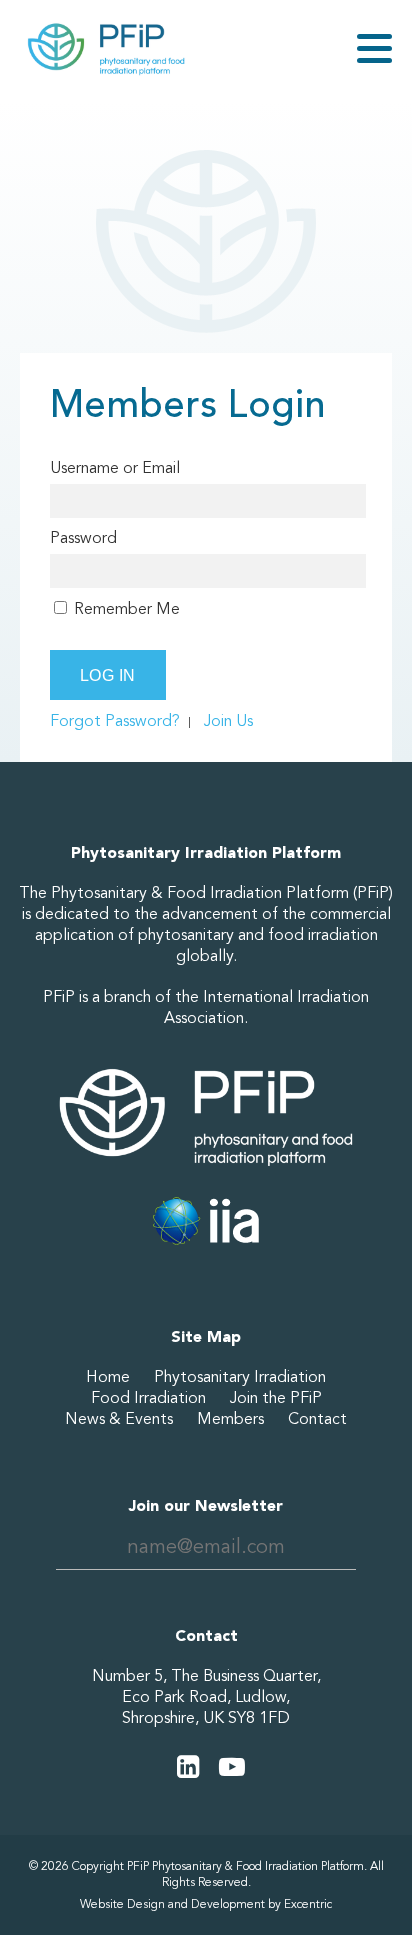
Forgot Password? (115, 721)
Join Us (228, 721)
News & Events (119, 1419)
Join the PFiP (276, 1398)
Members (230, 1419)
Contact (317, 1419)
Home (108, 1377)
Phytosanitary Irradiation (240, 1377)
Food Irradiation (148, 1398)
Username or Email (115, 468)
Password (83, 538)
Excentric (308, 1904)
